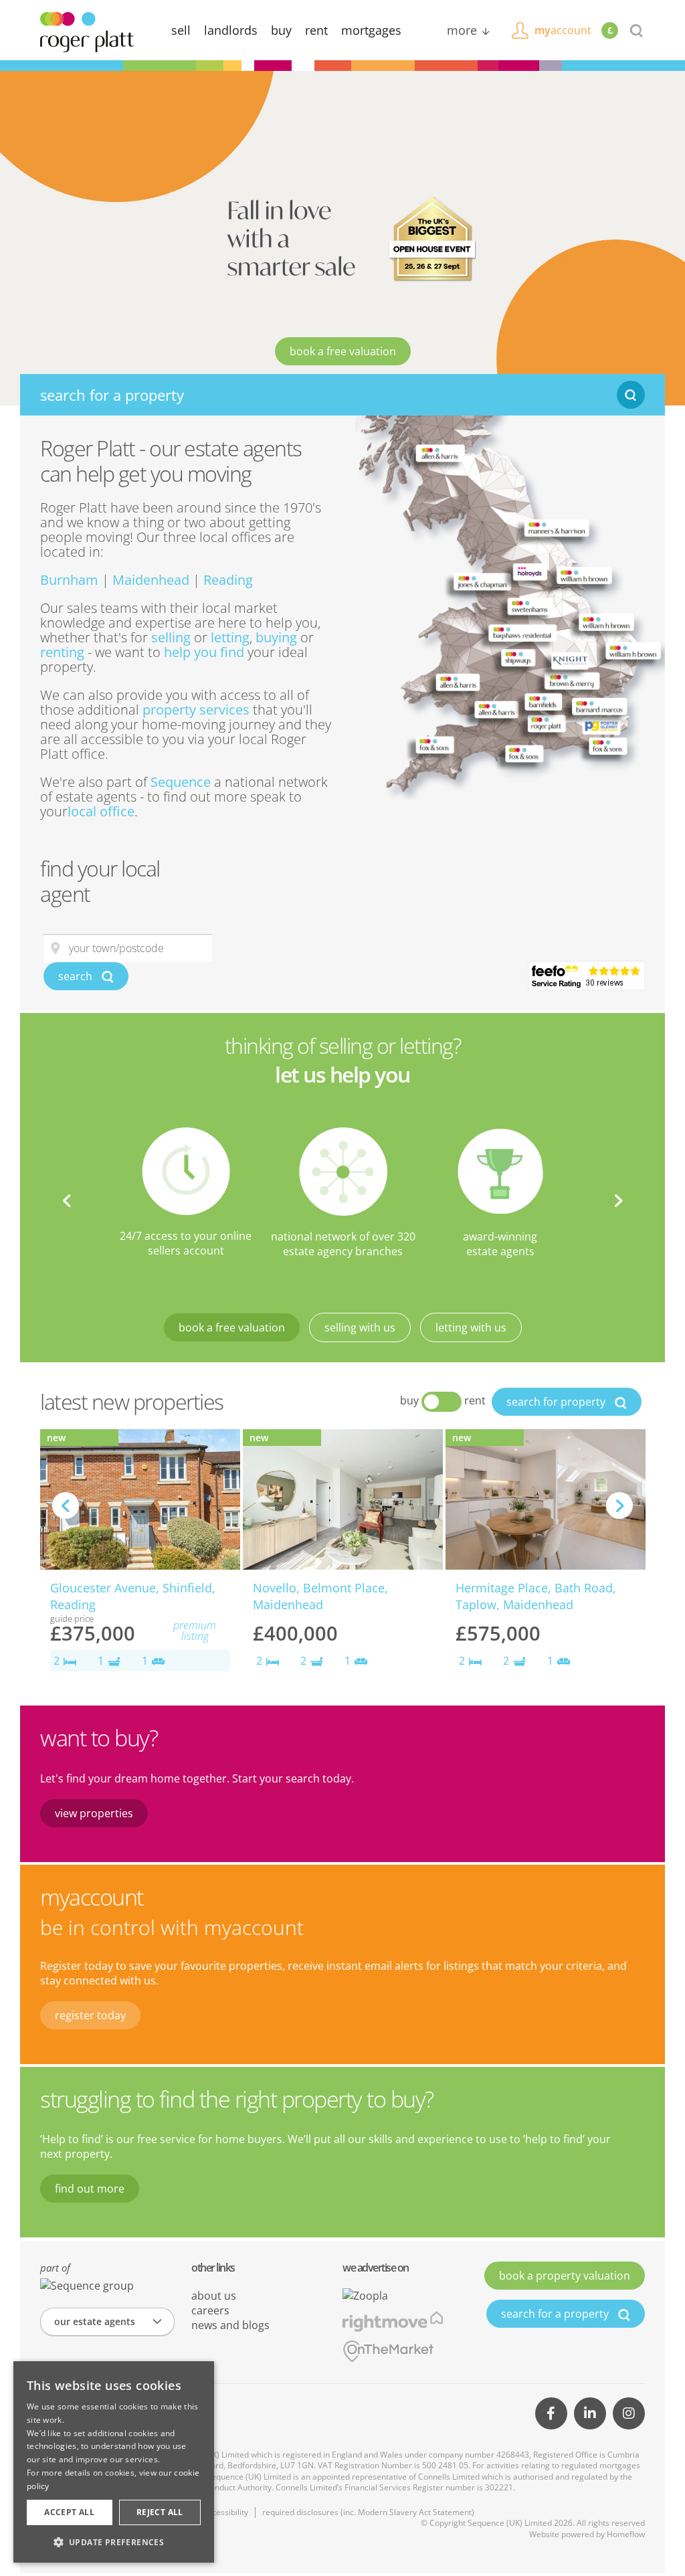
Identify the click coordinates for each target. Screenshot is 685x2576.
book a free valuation (343, 351)
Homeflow (626, 2534)
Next (618, 1200)
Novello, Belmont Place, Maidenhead (320, 1596)
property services (196, 710)
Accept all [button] (69, 2512)
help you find (204, 652)
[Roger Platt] (87, 31)
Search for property (557, 1402)
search (77, 976)
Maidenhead (151, 580)
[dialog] (114, 2462)
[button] (114, 2542)
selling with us (360, 1327)
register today (90, 2015)
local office (101, 811)
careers (210, 2310)
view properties (94, 1813)
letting (230, 637)
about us (214, 2296)
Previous (67, 1200)
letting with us (471, 1327)
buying (276, 637)
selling (171, 637)
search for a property (556, 2314)
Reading (228, 580)
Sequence (181, 782)
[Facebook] (551, 2413)
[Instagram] (629, 2413)
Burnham (69, 580)
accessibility (226, 2512)
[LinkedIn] (590, 2413)
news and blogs (230, 2325)
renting (62, 652)
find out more (90, 2189)
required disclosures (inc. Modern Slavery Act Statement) (368, 2512)
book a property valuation (565, 2276)
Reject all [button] (160, 2512)
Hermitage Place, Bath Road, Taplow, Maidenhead (536, 1596)
